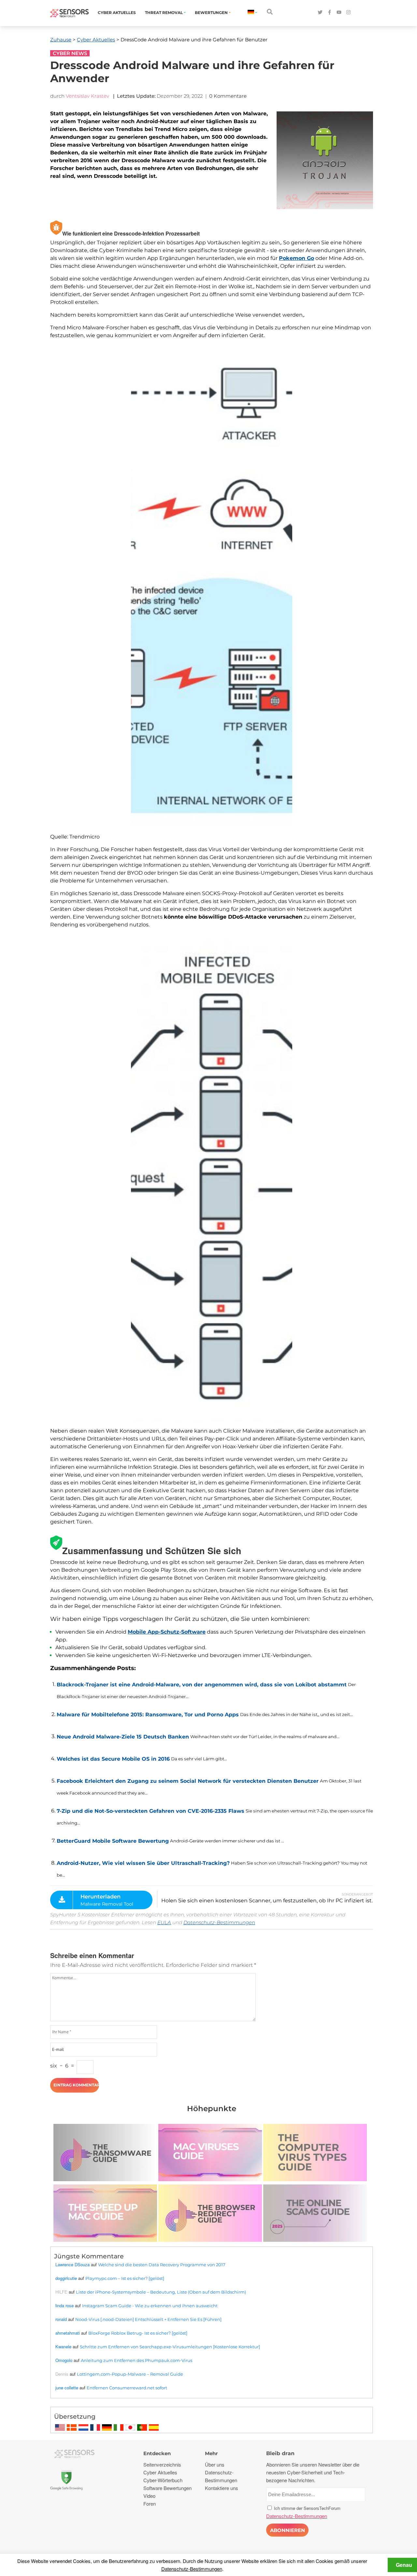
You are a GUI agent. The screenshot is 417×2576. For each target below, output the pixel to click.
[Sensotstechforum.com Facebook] (330, 13)
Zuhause (61, 40)
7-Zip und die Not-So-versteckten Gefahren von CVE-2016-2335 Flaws (151, 1811)
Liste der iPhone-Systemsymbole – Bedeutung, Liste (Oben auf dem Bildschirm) (161, 2292)
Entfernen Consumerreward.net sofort (127, 2388)
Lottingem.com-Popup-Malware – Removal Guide (130, 2374)
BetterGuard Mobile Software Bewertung (113, 1841)
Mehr (211, 2453)
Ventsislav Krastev (87, 96)
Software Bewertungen (167, 2488)
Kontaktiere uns (222, 2488)
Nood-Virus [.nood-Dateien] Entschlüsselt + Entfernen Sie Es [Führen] (148, 2319)
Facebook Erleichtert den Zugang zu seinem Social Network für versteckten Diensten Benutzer (188, 1781)
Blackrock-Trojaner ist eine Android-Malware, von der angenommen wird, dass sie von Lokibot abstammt (202, 1685)
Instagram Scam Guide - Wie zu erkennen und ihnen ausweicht (150, 2306)
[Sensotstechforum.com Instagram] (348, 13)
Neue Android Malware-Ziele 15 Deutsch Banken (123, 1737)
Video (149, 2496)
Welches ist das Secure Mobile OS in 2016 (113, 1759)
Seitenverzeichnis (162, 2464)
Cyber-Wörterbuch (163, 2480)
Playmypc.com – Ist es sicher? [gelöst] (125, 2278)
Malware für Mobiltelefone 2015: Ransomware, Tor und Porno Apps (148, 1715)
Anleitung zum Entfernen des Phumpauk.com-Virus (137, 2360)
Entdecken (157, 2453)
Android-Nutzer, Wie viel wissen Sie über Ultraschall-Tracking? (143, 1863)
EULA (164, 1922)
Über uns (215, 2464)
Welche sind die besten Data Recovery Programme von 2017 (162, 2265)
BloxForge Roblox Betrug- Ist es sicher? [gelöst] (138, 2333)
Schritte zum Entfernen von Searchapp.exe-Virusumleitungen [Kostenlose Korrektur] (170, 2347)
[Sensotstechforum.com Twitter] (320, 13)
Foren (150, 2504)
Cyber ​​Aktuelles (117, 13)
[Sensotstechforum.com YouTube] (339, 13)
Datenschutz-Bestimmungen (219, 1922)
